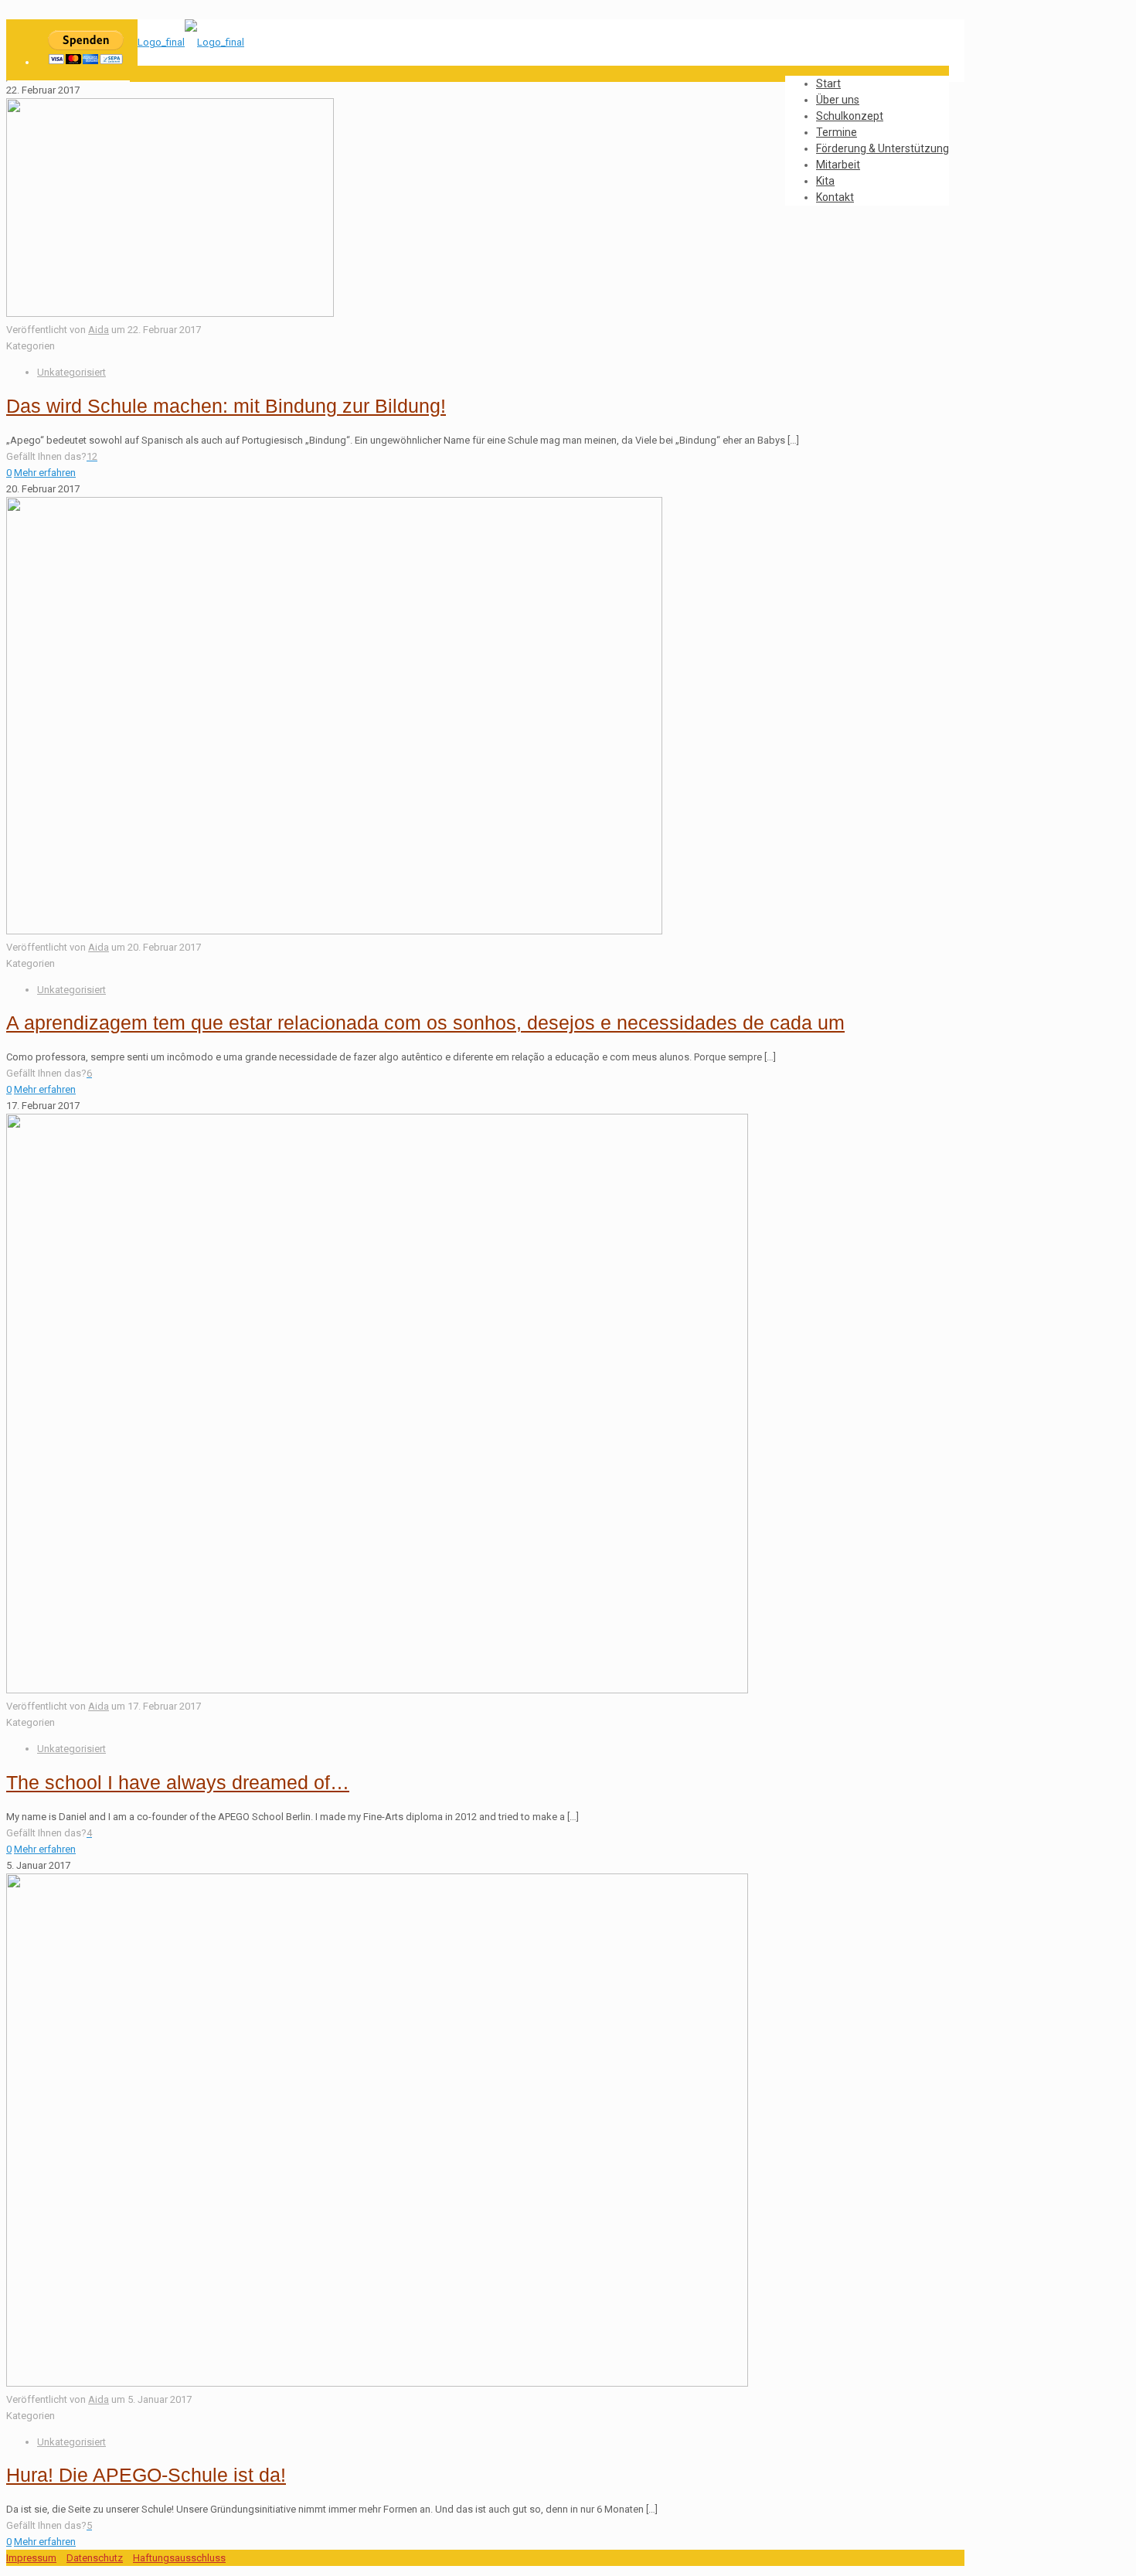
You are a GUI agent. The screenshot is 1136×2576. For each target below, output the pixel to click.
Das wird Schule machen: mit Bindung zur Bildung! (226, 406)
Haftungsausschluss (179, 2558)
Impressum (31, 2558)
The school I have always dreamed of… (178, 1782)
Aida (99, 330)
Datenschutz (95, 2558)
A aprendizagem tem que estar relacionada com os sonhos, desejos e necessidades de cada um (425, 1023)
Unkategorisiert (71, 372)
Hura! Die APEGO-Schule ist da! (146, 2475)
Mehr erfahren (45, 473)
